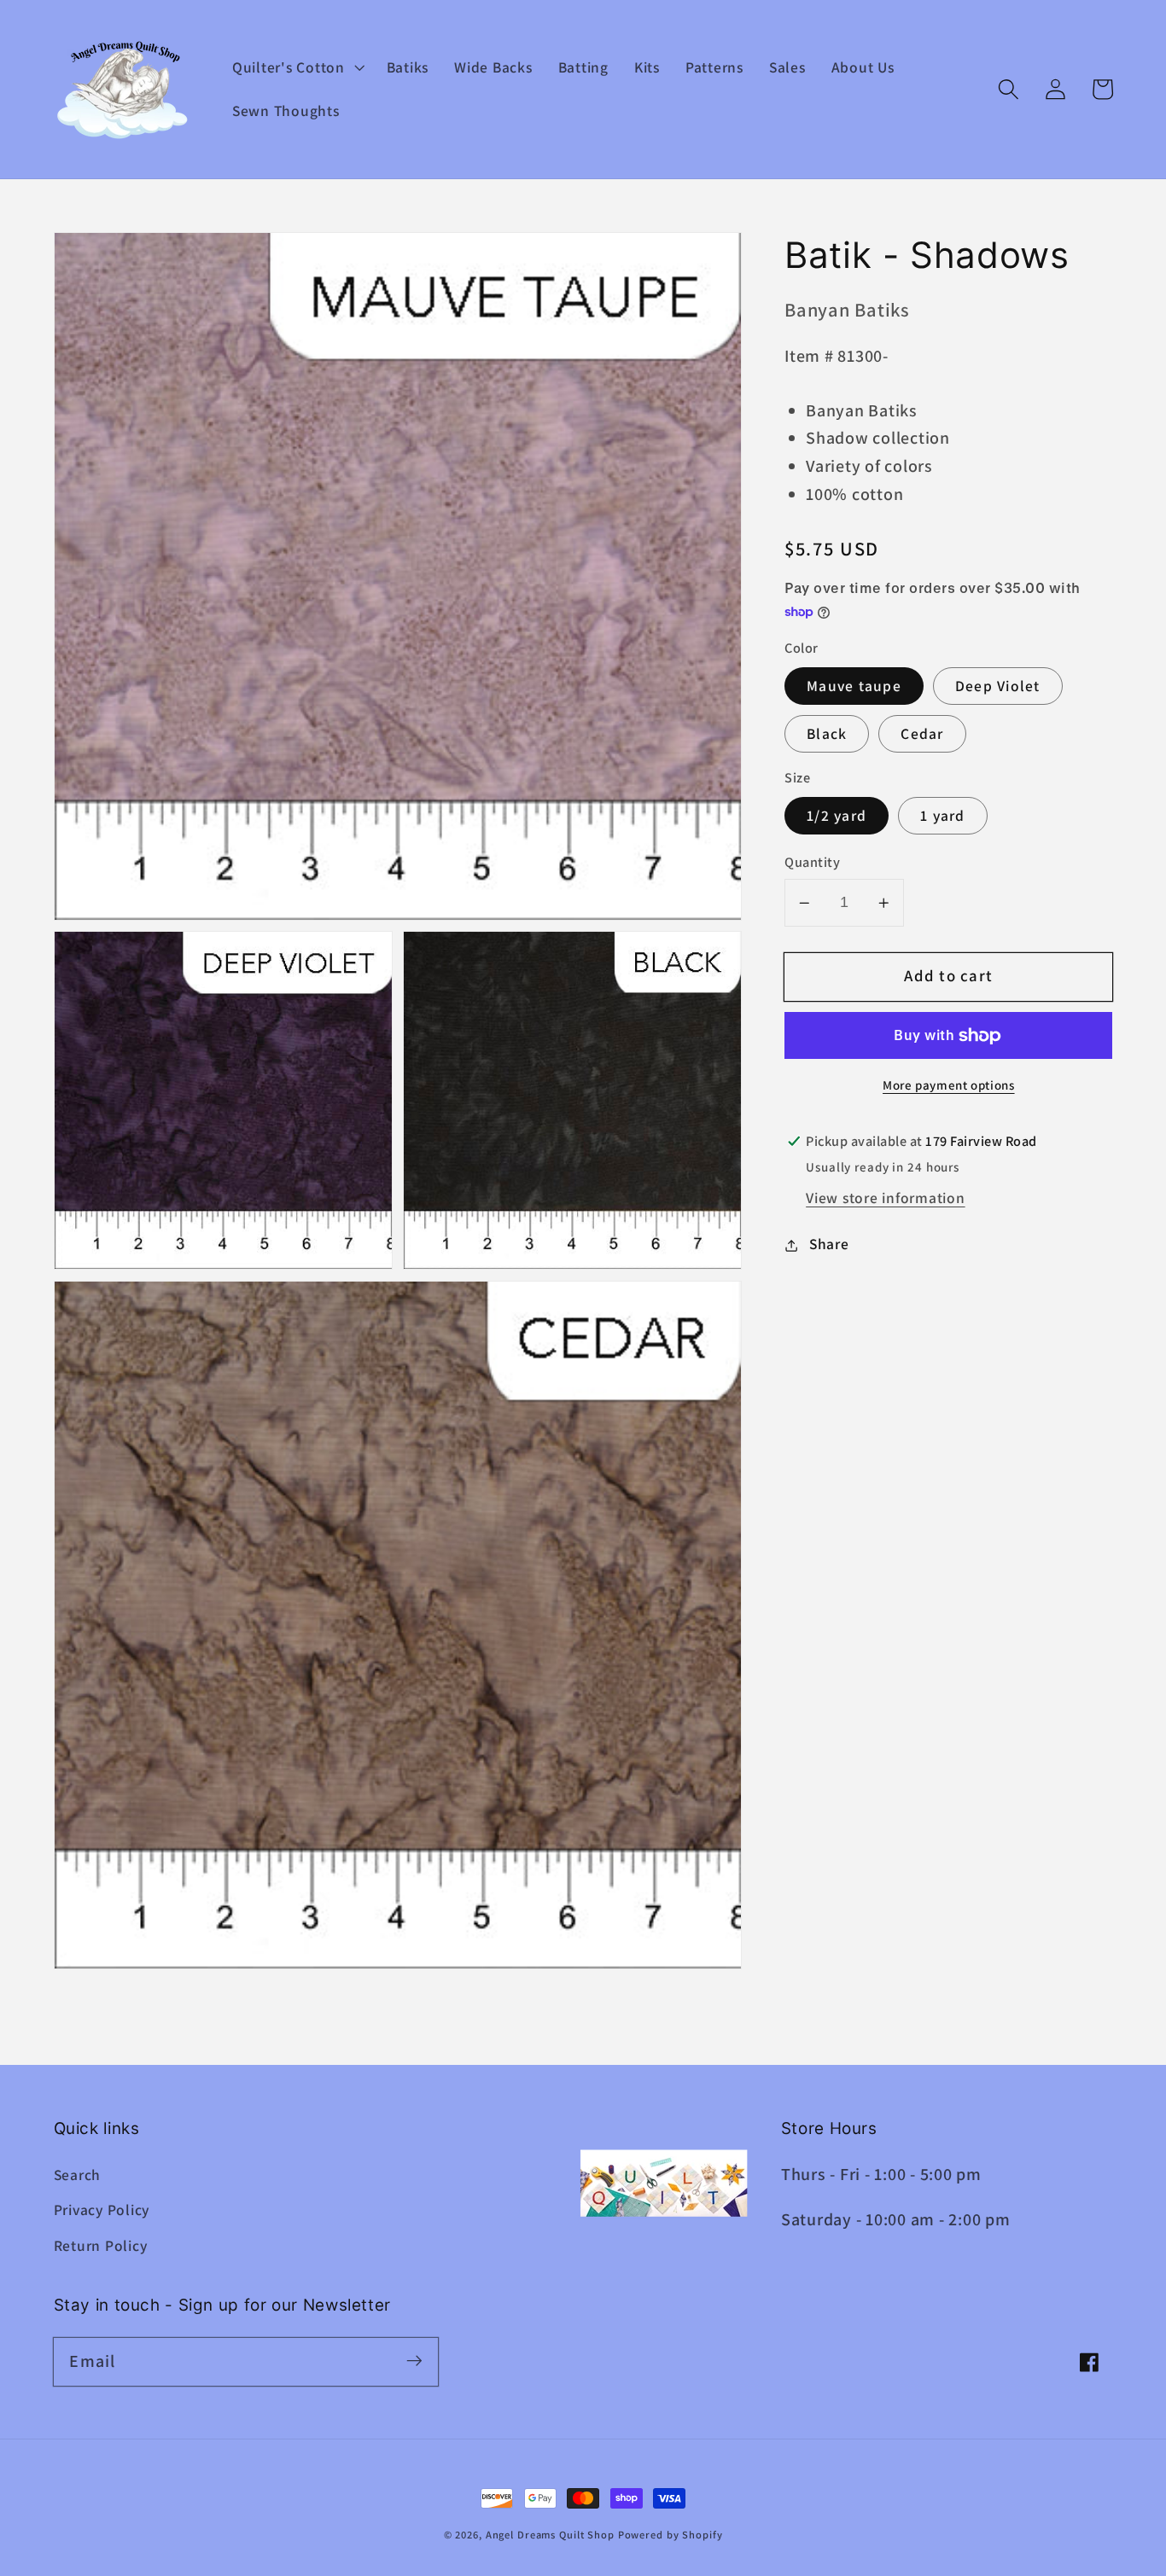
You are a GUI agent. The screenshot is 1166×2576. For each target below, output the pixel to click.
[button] (297, 67)
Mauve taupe (854, 686)
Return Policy (101, 2245)
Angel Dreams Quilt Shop (550, 2535)
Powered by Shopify (670, 2535)
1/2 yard (837, 816)
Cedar (922, 734)
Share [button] (829, 1244)
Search (78, 2175)
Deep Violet (998, 686)
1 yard (943, 816)
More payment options (949, 1086)
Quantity (812, 863)
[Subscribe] (414, 2361)
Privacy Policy (102, 2210)
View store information (886, 1198)
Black (827, 734)
